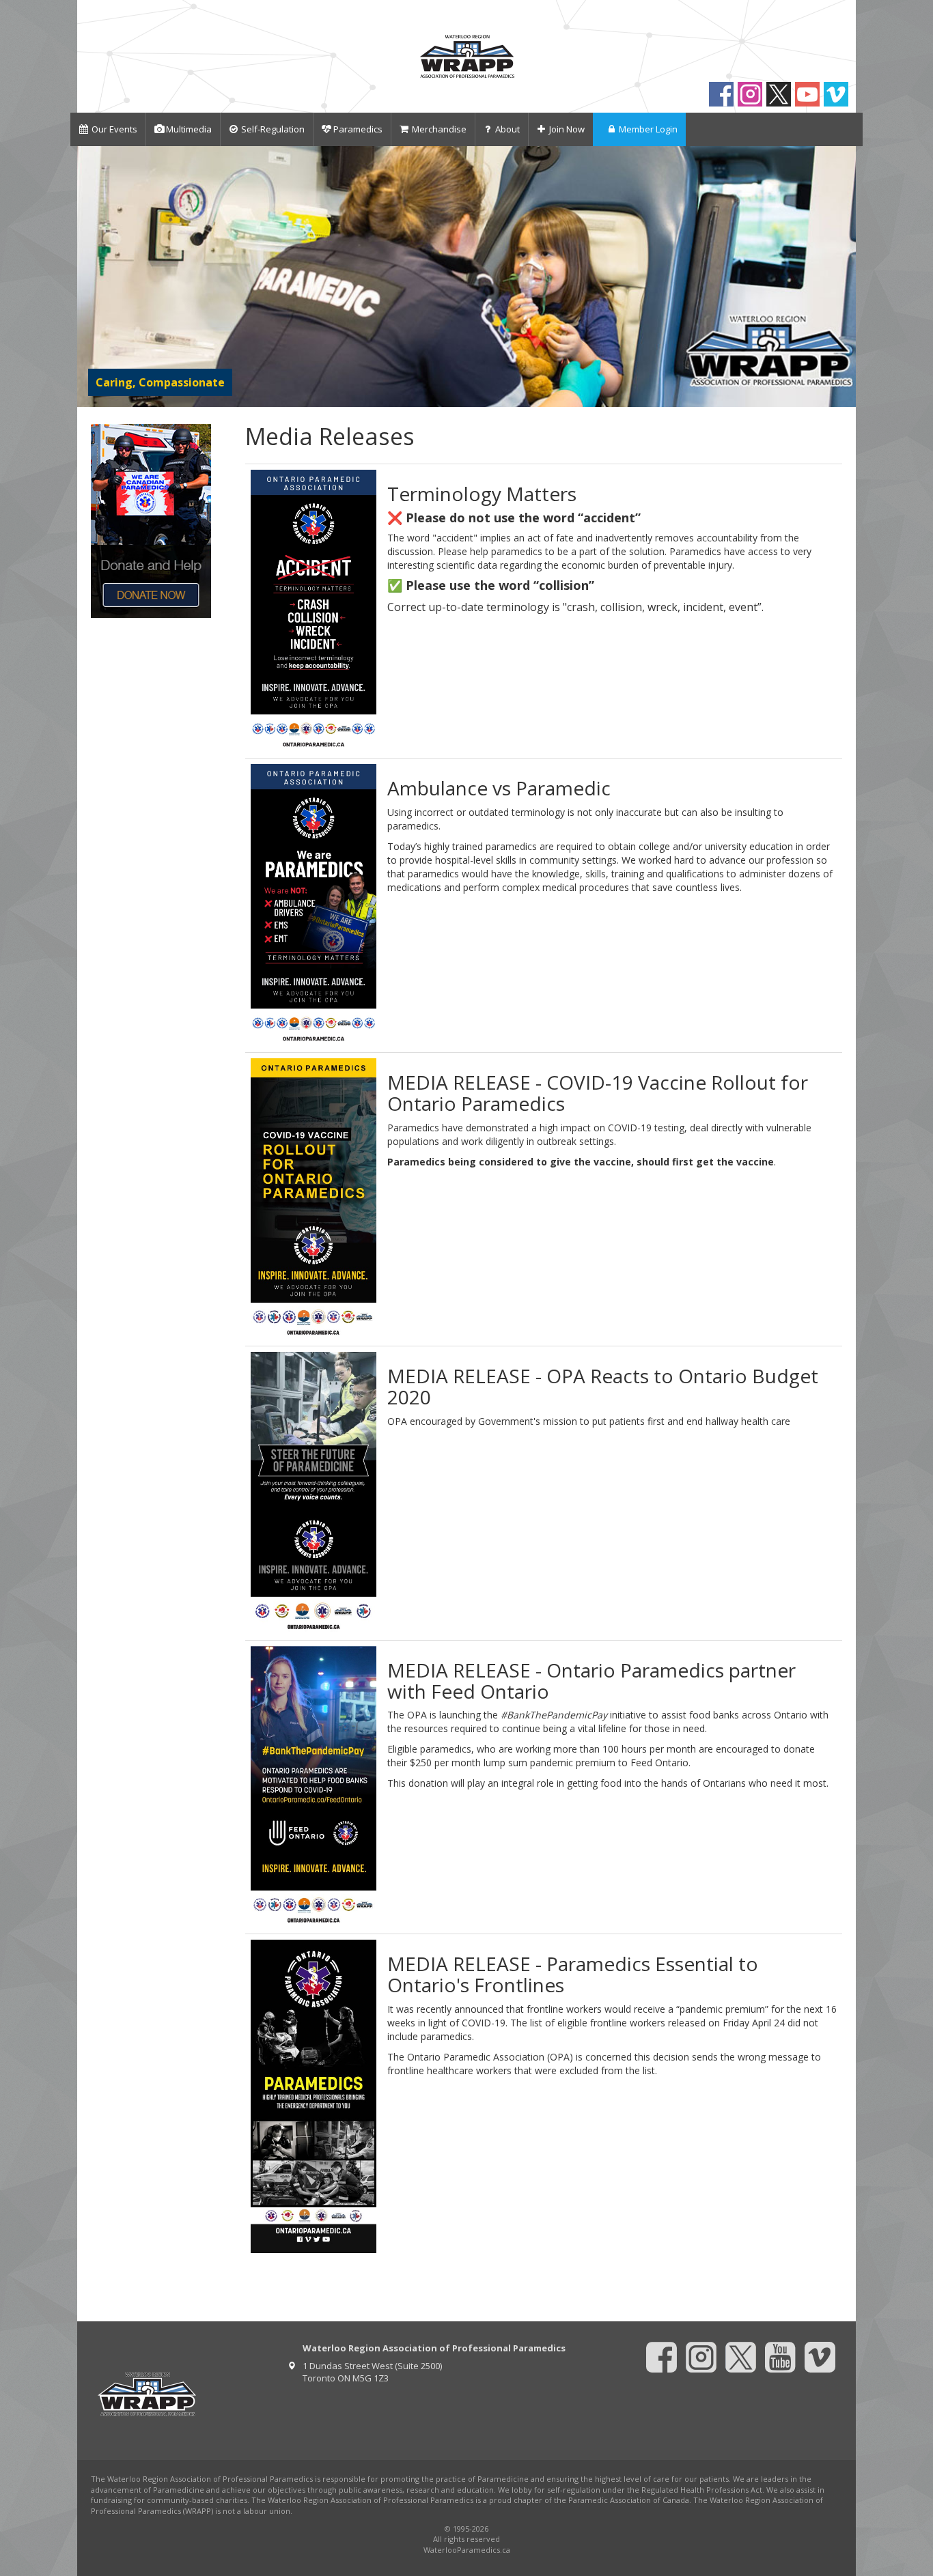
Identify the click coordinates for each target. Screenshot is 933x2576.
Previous (90, 276)
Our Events (114, 129)
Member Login (648, 129)
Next (843, 276)
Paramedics (358, 129)
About (507, 129)
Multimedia (189, 129)
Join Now (567, 129)
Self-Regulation (273, 129)
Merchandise (439, 129)
